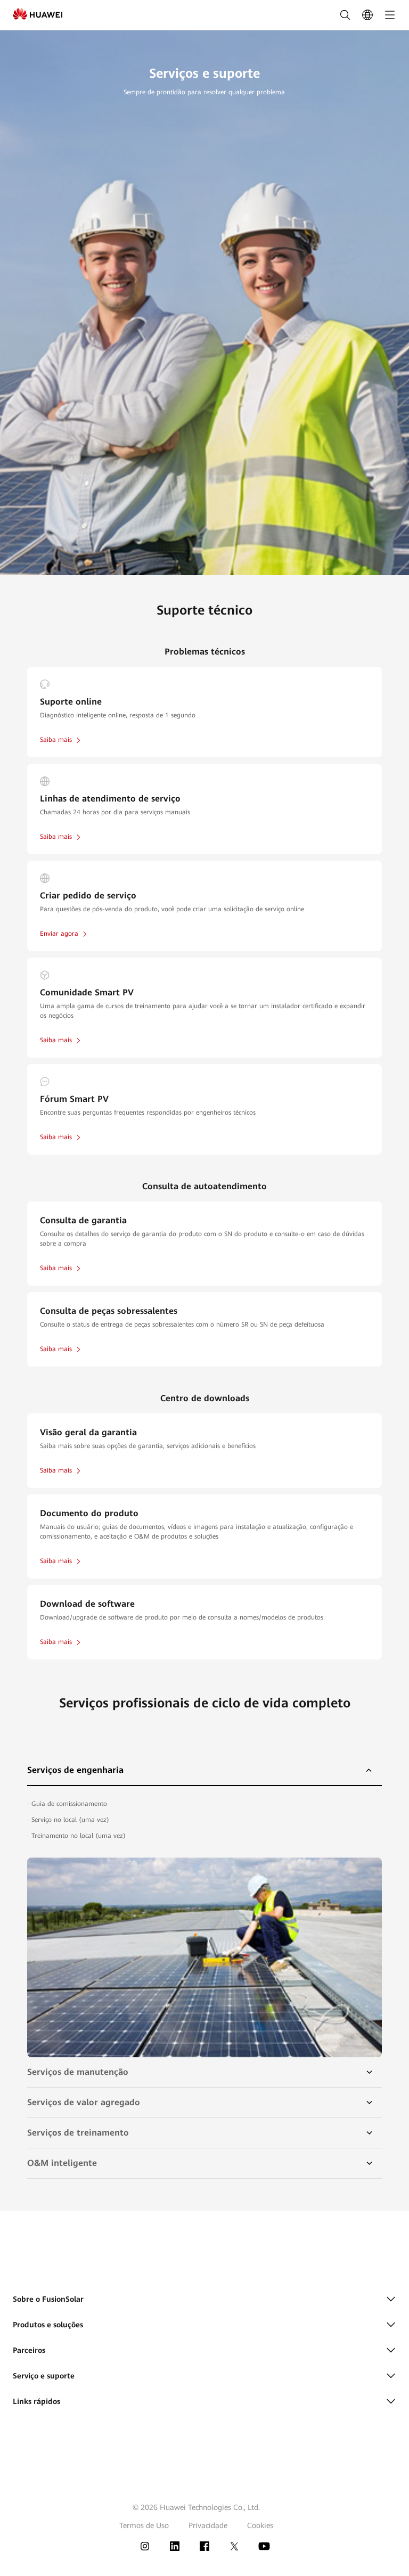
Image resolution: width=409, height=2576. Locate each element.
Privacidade (208, 2525)
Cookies (260, 2525)
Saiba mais (56, 740)
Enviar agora (59, 934)
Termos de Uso (144, 2525)
